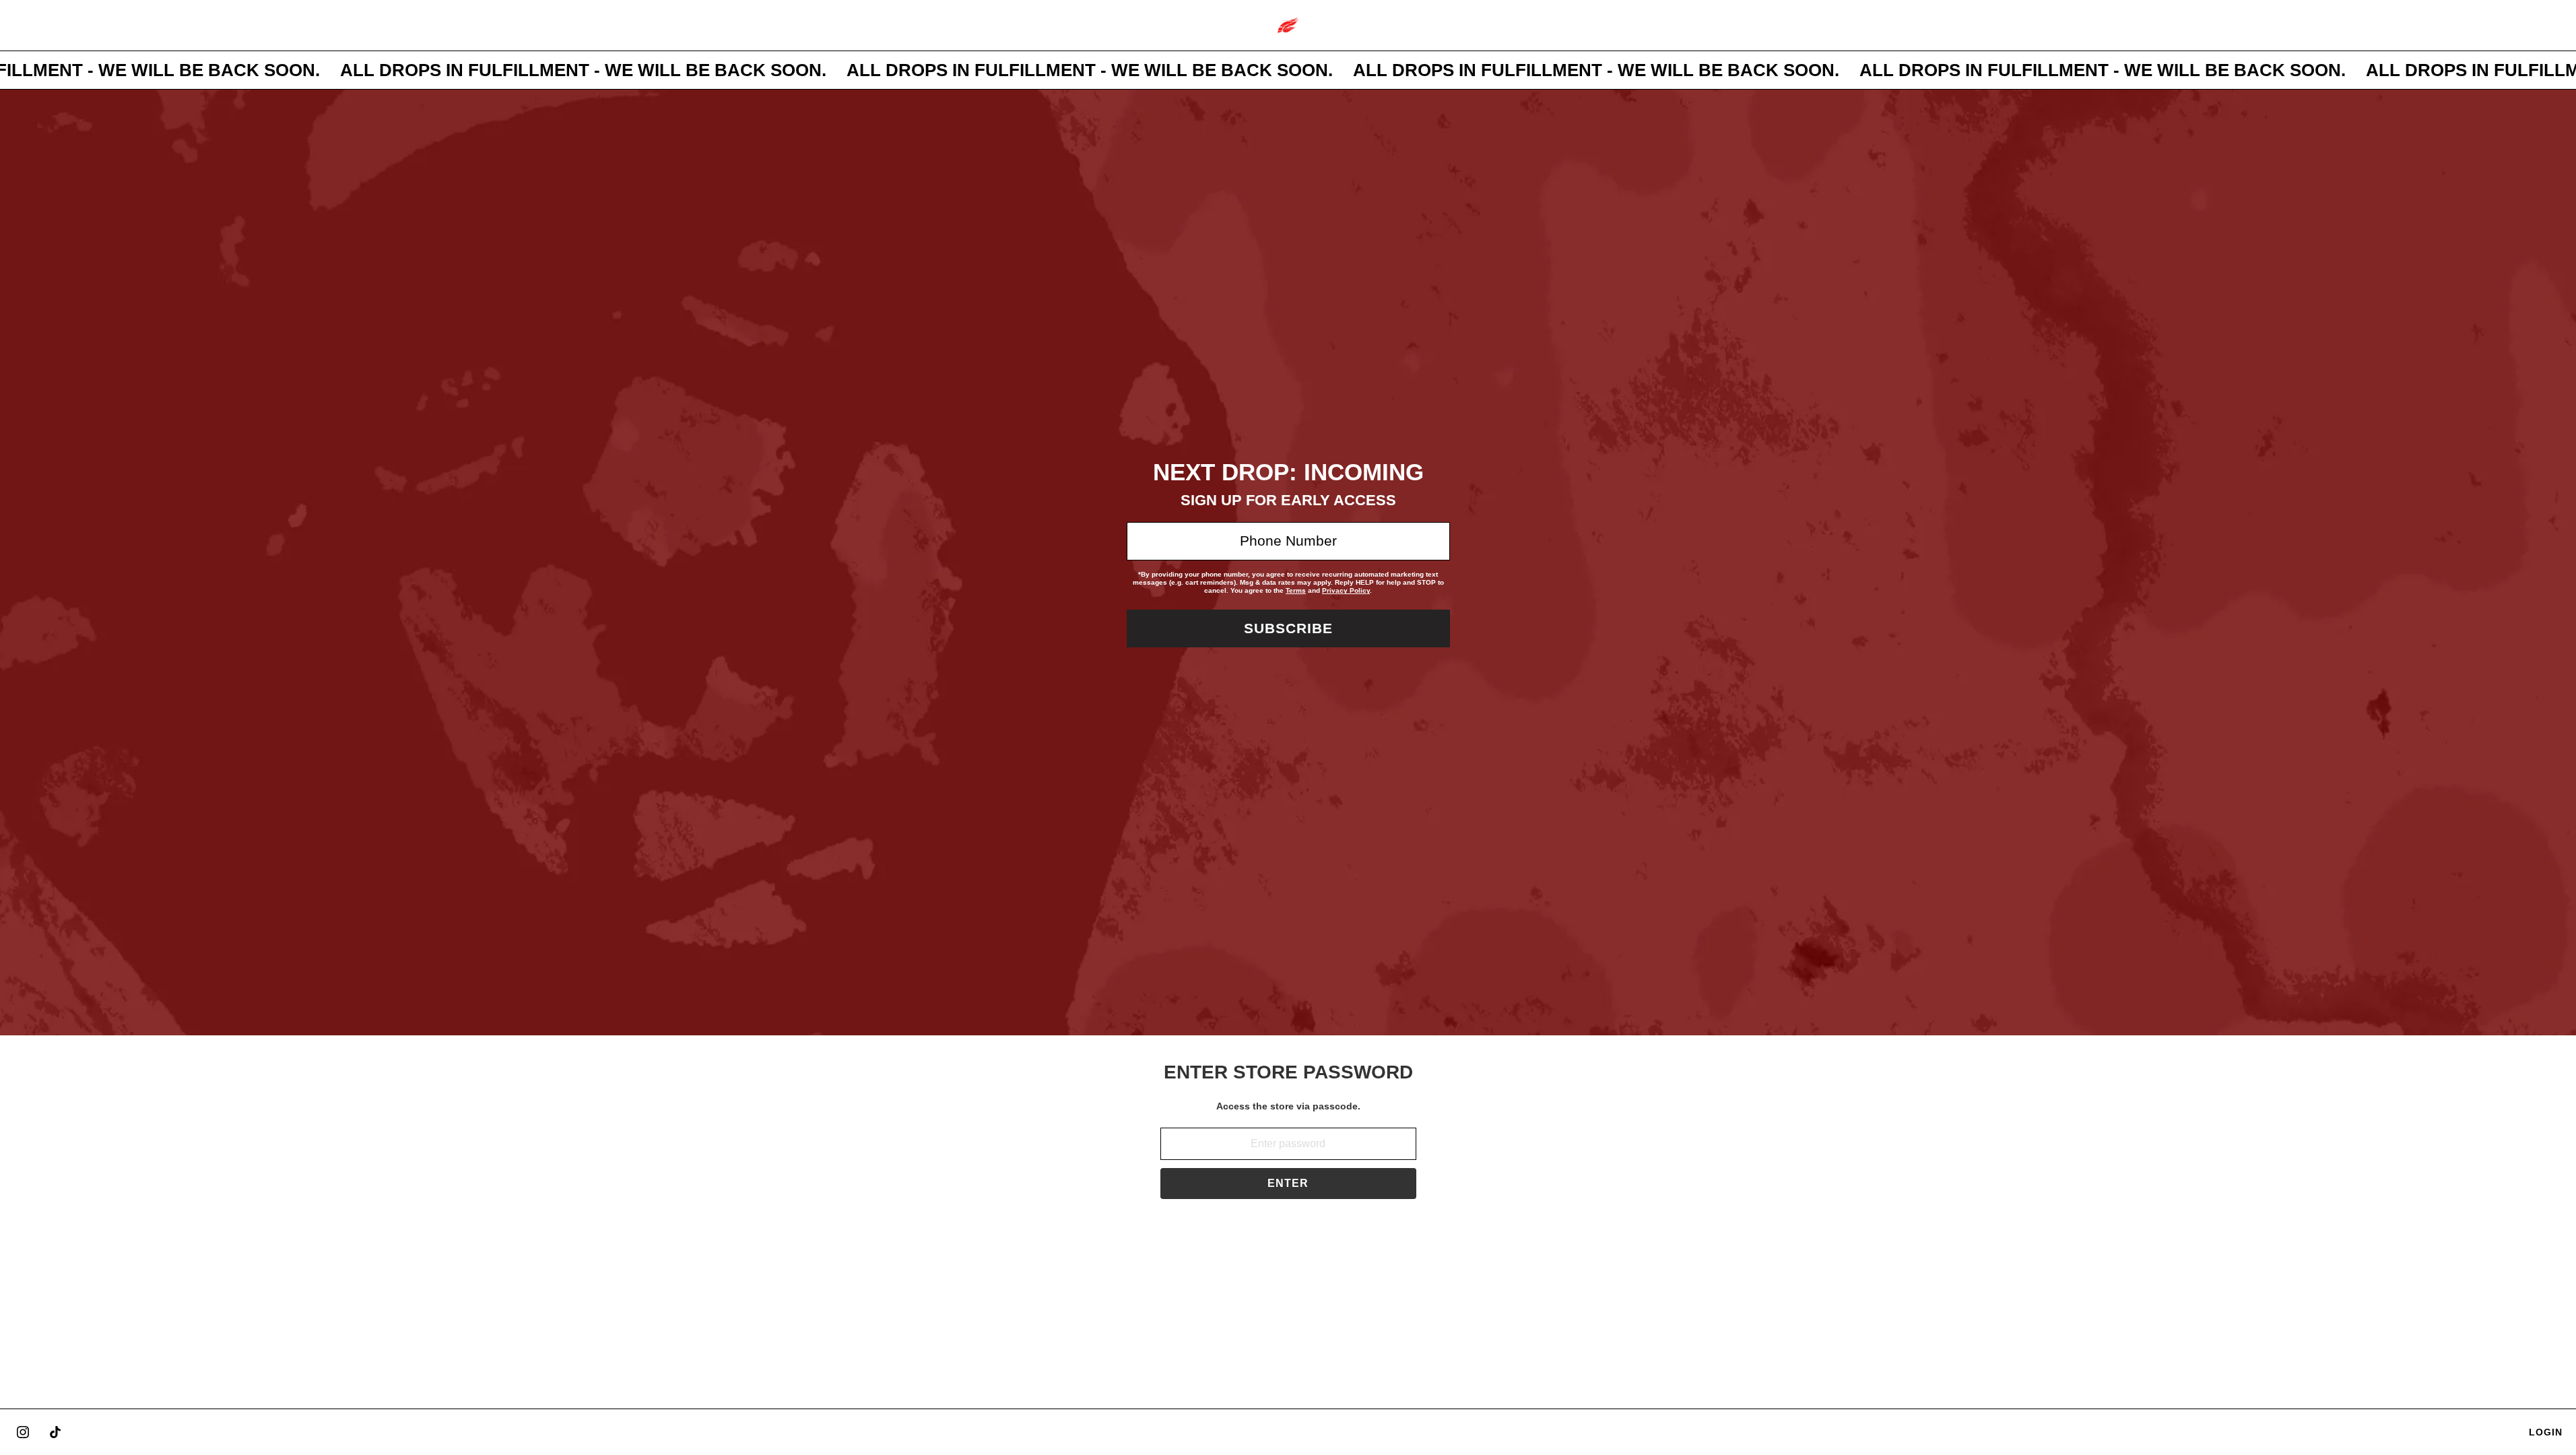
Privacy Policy (1346, 590)
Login (2546, 1432)
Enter (1288, 1183)
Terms (1296, 590)
